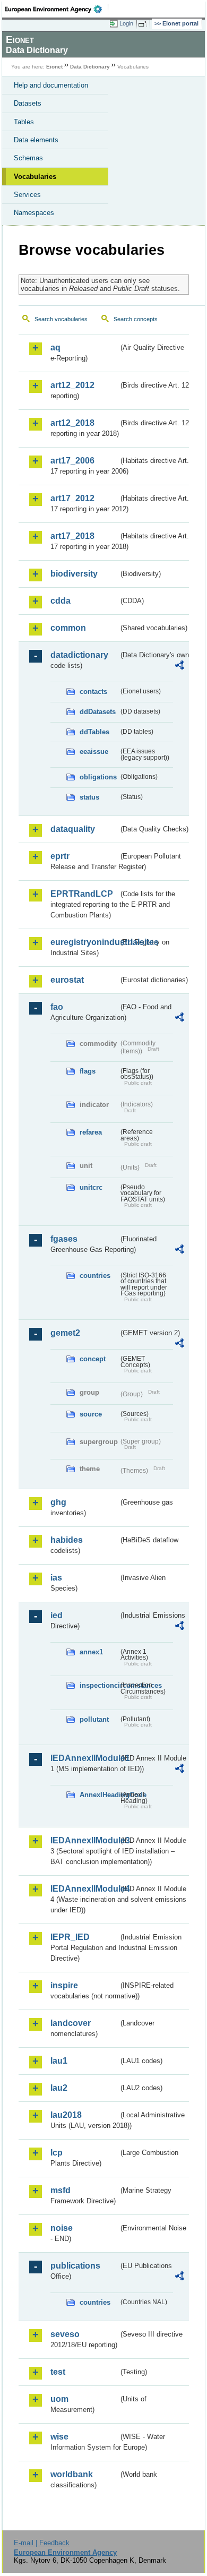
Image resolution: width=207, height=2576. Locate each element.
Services (27, 195)
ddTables (94, 732)
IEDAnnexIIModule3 (84, 1840)
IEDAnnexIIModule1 (84, 1758)
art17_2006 (72, 461)
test (58, 2372)
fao (57, 1007)
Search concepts (136, 319)
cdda (61, 601)
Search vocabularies (61, 319)
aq (55, 347)
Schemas (28, 158)
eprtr (60, 856)
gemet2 (65, 1333)
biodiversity (74, 574)
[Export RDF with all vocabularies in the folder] (179, 667)
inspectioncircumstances (99, 1685)
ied (57, 1615)
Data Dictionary (90, 67)
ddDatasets (98, 712)
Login (126, 23)
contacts (93, 692)
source (91, 1414)
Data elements (36, 140)
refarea (91, 1132)
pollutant (94, 1719)
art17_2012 (72, 498)
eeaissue (94, 752)
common (68, 628)
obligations (98, 777)
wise (59, 2437)
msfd (61, 2190)
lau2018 (66, 2115)
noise (62, 2228)
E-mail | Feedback (42, 2543)
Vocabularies (35, 177)
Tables (24, 122)
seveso (65, 2334)
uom (59, 2399)
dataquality (73, 829)
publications (75, 2266)
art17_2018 (72, 536)
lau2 (59, 2088)
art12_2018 (72, 423)
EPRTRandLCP (82, 894)
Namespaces (34, 213)
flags (88, 1071)
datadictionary (79, 655)
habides (67, 1540)
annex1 (91, 1652)
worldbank (72, 2474)
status (89, 797)
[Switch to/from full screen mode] (144, 24)
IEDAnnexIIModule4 (84, 1889)
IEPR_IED (70, 1937)
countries (95, 1276)
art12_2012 (72, 385)
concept (93, 1359)
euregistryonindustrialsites (84, 942)
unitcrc (91, 1187)
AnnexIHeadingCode (99, 1795)
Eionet (54, 67)
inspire (64, 1985)
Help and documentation (51, 85)
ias (56, 1578)
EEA (57, 9)
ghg (58, 1502)
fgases (64, 1239)
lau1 (59, 2061)
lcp (57, 2153)
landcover (71, 2023)
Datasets (28, 103)
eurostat (67, 980)
